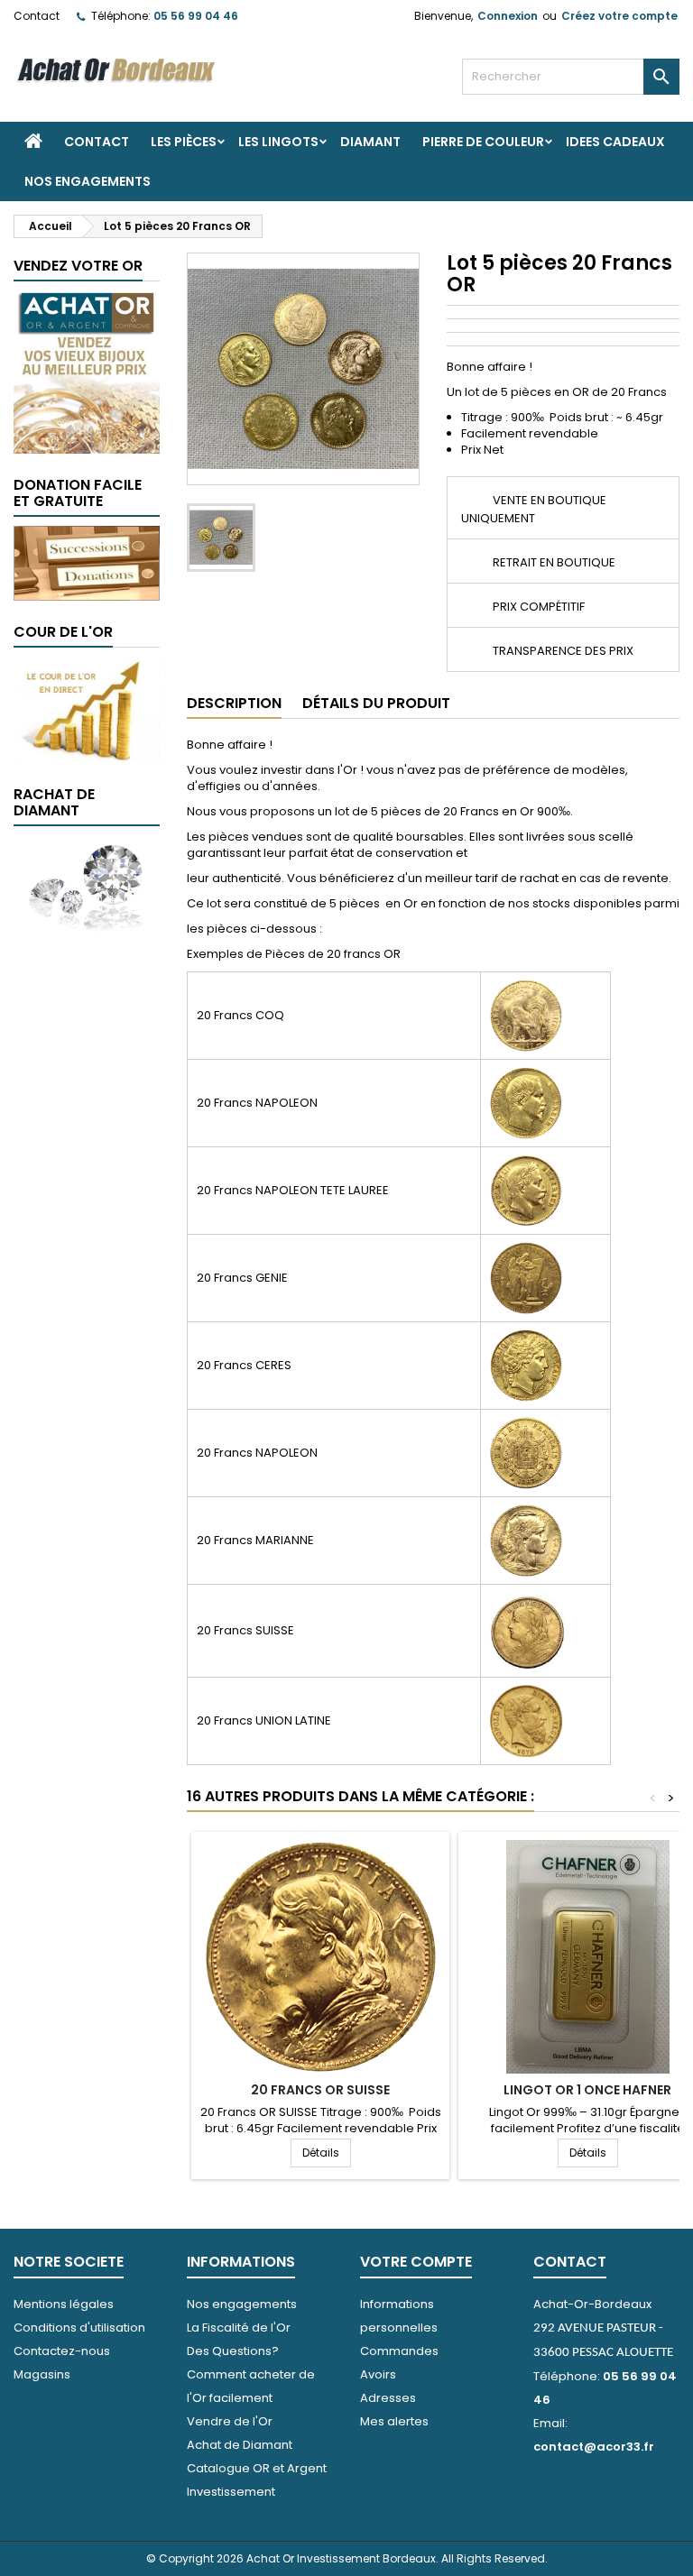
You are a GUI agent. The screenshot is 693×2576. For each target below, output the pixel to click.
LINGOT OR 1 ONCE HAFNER (587, 2090)
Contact (37, 16)
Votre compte (416, 2262)
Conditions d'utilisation (79, 2328)
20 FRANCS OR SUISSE (320, 2090)
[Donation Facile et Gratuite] (87, 562)
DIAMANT (370, 142)
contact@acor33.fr (594, 2447)
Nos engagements (88, 181)
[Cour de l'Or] (87, 708)
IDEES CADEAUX (615, 142)
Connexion (508, 16)
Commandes (399, 2351)
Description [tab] (234, 703)
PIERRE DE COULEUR (483, 142)
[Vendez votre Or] (87, 371)
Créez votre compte (619, 16)
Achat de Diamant (240, 2445)
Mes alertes (394, 2421)
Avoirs (378, 2374)
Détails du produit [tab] (376, 703)
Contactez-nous (62, 2351)
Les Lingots (278, 142)
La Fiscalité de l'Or (239, 2328)
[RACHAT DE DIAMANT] (87, 883)
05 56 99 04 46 (196, 16)
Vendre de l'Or (230, 2421)
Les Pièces (184, 142)
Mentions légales (64, 2304)
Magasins (42, 2374)
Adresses (388, 2398)
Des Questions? (233, 2351)
